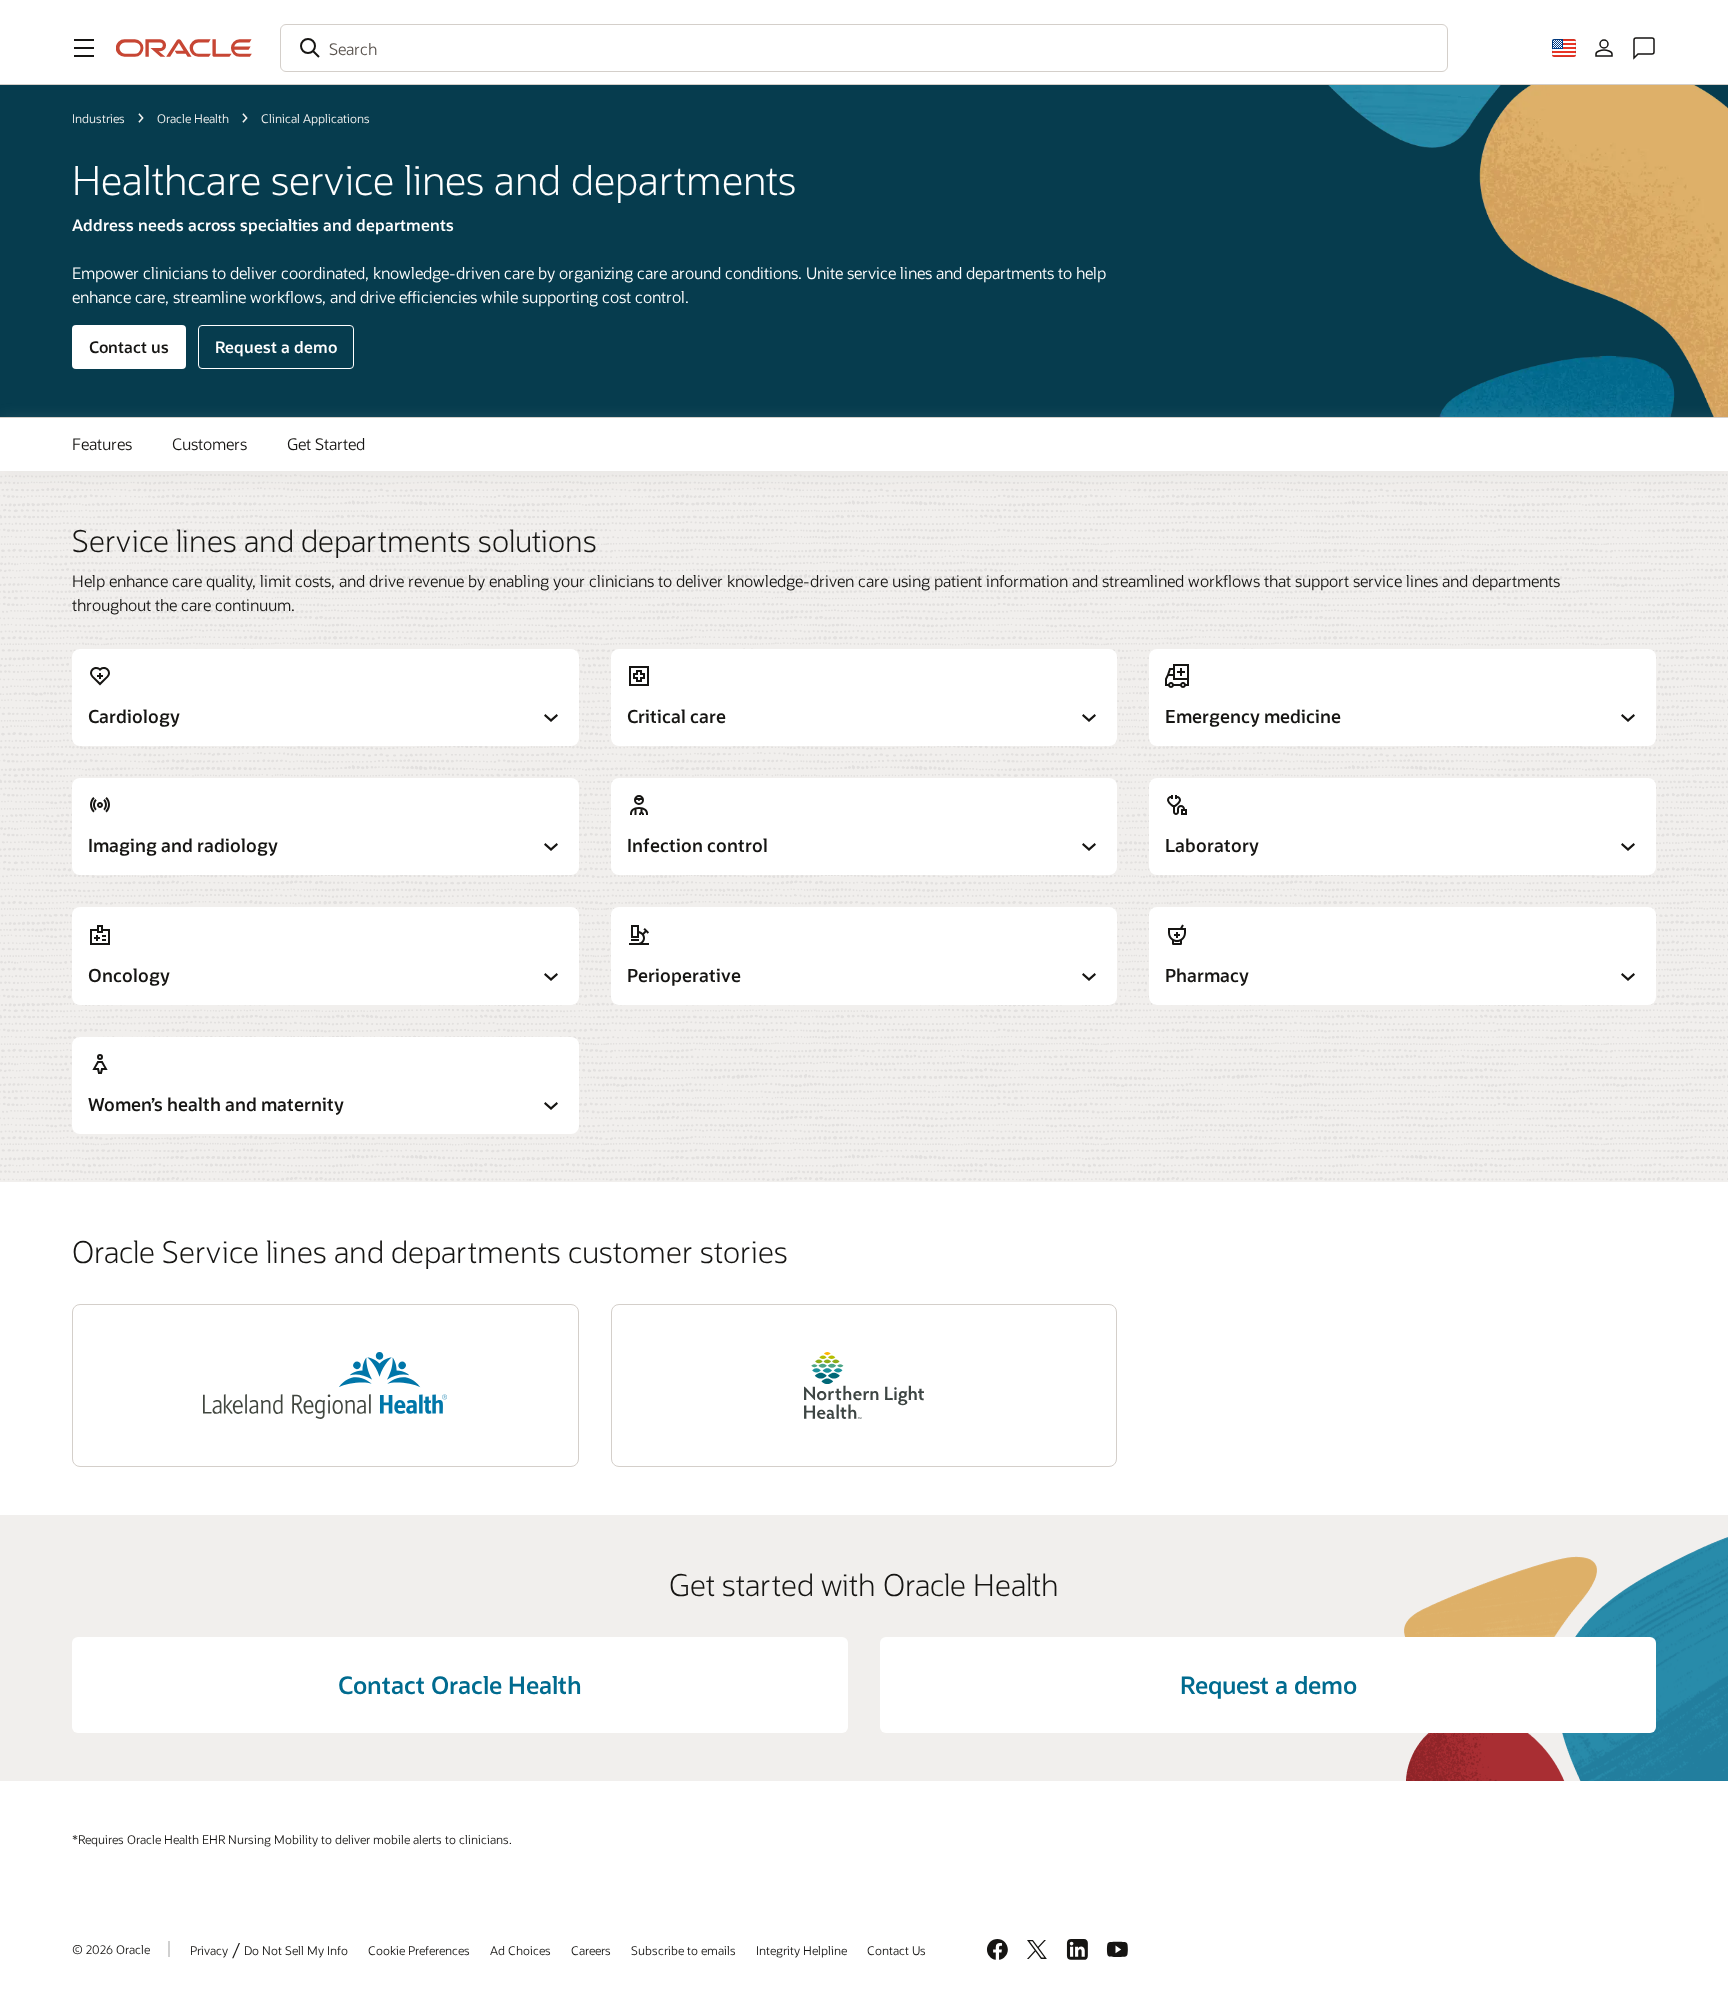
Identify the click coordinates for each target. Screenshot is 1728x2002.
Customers (209, 443)
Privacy (209, 1950)
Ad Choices (520, 1950)
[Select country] (1564, 48)
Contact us (129, 346)
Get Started (326, 443)
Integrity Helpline (801, 1950)
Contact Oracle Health (460, 1684)
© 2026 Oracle (111, 1949)
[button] (84, 48)
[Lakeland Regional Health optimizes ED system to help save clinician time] (325, 1385)
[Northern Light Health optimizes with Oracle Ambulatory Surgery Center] (864, 1385)
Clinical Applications (315, 118)
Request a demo (276, 346)
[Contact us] (1644, 48)
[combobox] (864, 48)
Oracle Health (193, 118)
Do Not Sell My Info (296, 1950)
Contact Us (896, 1950)
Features (102, 443)
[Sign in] (1604, 48)
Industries (98, 118)
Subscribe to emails (683, 1950)
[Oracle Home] (184, 48)
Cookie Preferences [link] (419, 1950)
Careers (591, 1950)
